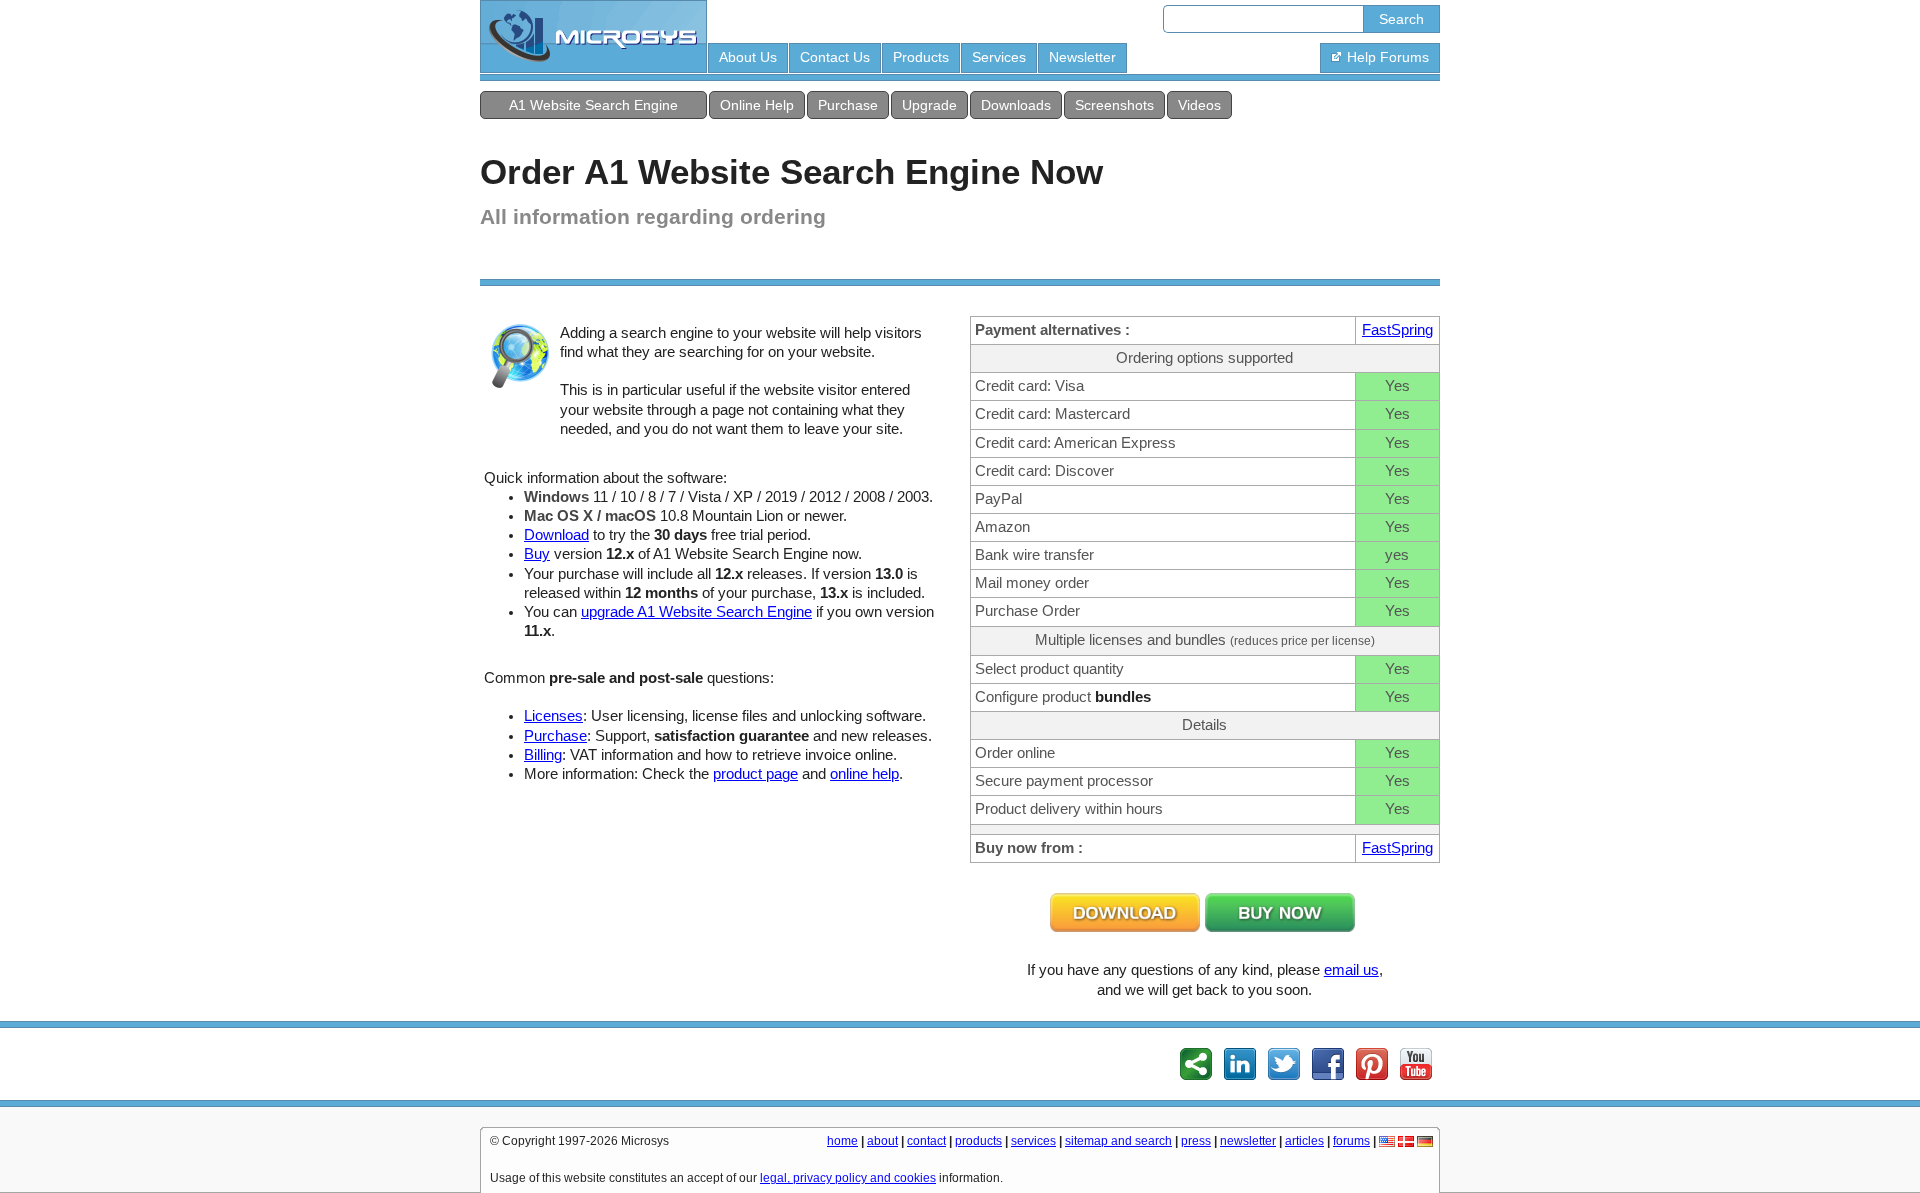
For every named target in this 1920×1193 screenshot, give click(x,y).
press (1196, 1141)
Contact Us (835, 57)
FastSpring (1397, 330)
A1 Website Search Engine (593, 105)
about (882, 1141)
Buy (537, 554)
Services (999, 57)
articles (1304, 1141)
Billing (543, 755)
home (842, 1141)
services (1033, 1141)
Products (921, 57)
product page (755, 774)
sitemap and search (1118, 1141)
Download (556, 535)
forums (1351, 1141)
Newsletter (1082, 57)
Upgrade (929, 105)
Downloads (1016, 105)
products (978, 1141)
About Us (748, 57)
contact (926, 1141)
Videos (1199, 105)
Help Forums (1388, 57)
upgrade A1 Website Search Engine (696, 612)
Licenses (553, 716)
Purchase (848, 105)
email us (1351, 970)
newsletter (1248, 1141)
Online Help (757, 105)
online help (864, 774)
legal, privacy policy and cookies (848, 1178)
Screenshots (1114, 105)
